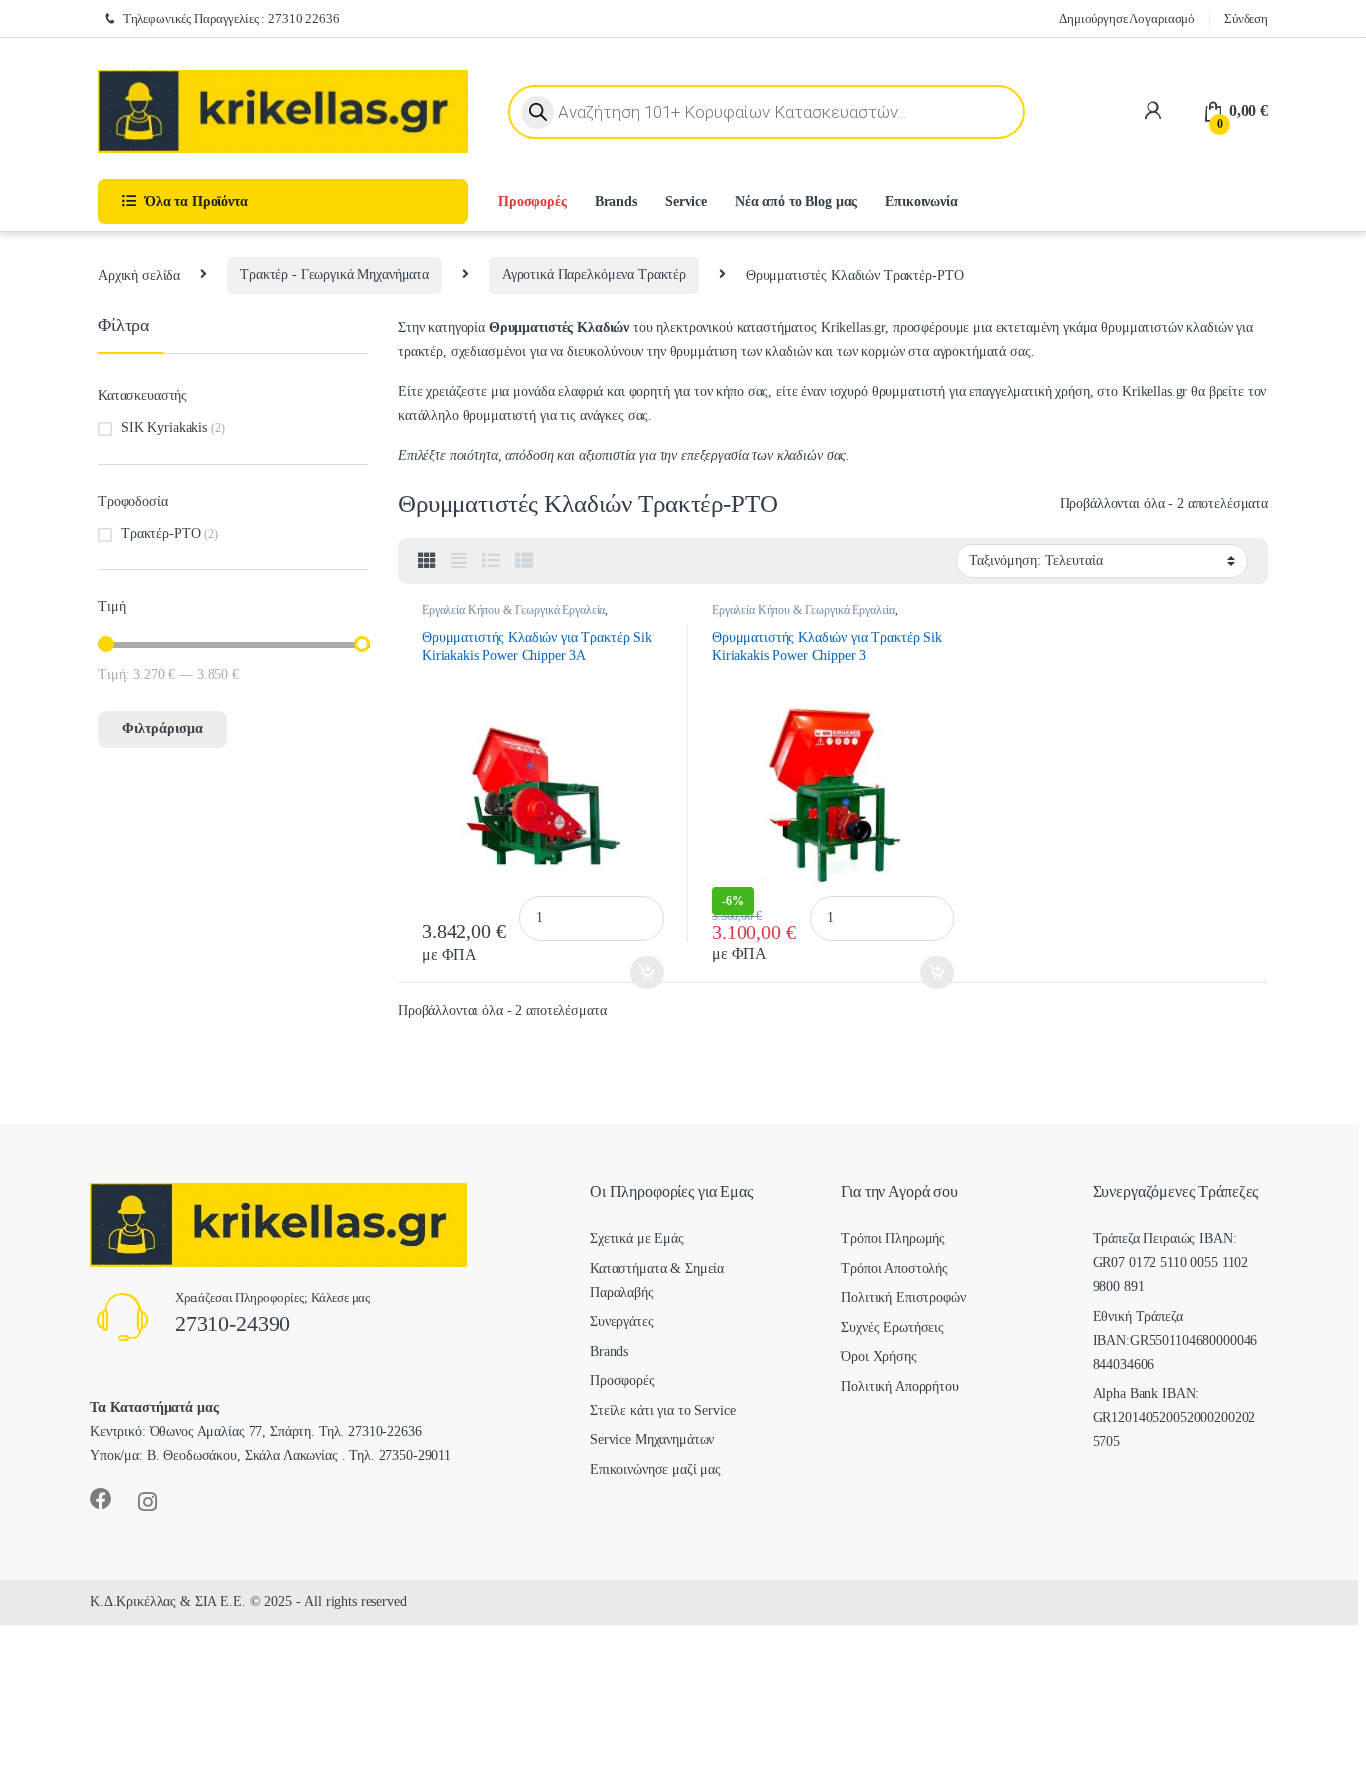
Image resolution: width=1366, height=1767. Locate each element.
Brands (616, 201)
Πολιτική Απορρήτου (899, 1386)
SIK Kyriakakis (164, 427)
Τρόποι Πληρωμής (893, 1238)
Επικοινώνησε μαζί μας (655, 1469)
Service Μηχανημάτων (652, 1439)
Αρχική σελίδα (139, 274)
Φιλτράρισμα (162, 728)
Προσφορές (532, 201)
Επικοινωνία (921, 201)
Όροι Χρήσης (878, 1356)
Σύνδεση (1246, 18)
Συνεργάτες (622, 1321)
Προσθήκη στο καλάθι (634, 973)
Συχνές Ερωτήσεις (892, 1327)
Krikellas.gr (853, 327)
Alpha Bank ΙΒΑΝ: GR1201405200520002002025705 (1174, 1417)
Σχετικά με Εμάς (637, 1238)
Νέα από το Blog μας (796, 201)
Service (686, 201)
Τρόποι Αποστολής (894, 1268)
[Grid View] (427, 561)
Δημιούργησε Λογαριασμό (1127, 18)
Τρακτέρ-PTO (160, 533)
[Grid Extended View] (459, 561)
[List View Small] (524, 561)
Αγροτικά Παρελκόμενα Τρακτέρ (594, 274)
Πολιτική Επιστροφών (903, 1297)
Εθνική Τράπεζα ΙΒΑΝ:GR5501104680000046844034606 (1175, 1340)
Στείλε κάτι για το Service (662, 1410)
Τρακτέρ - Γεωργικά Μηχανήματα (334, 274)
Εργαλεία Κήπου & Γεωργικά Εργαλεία (513, 610)
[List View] (491, 561)
